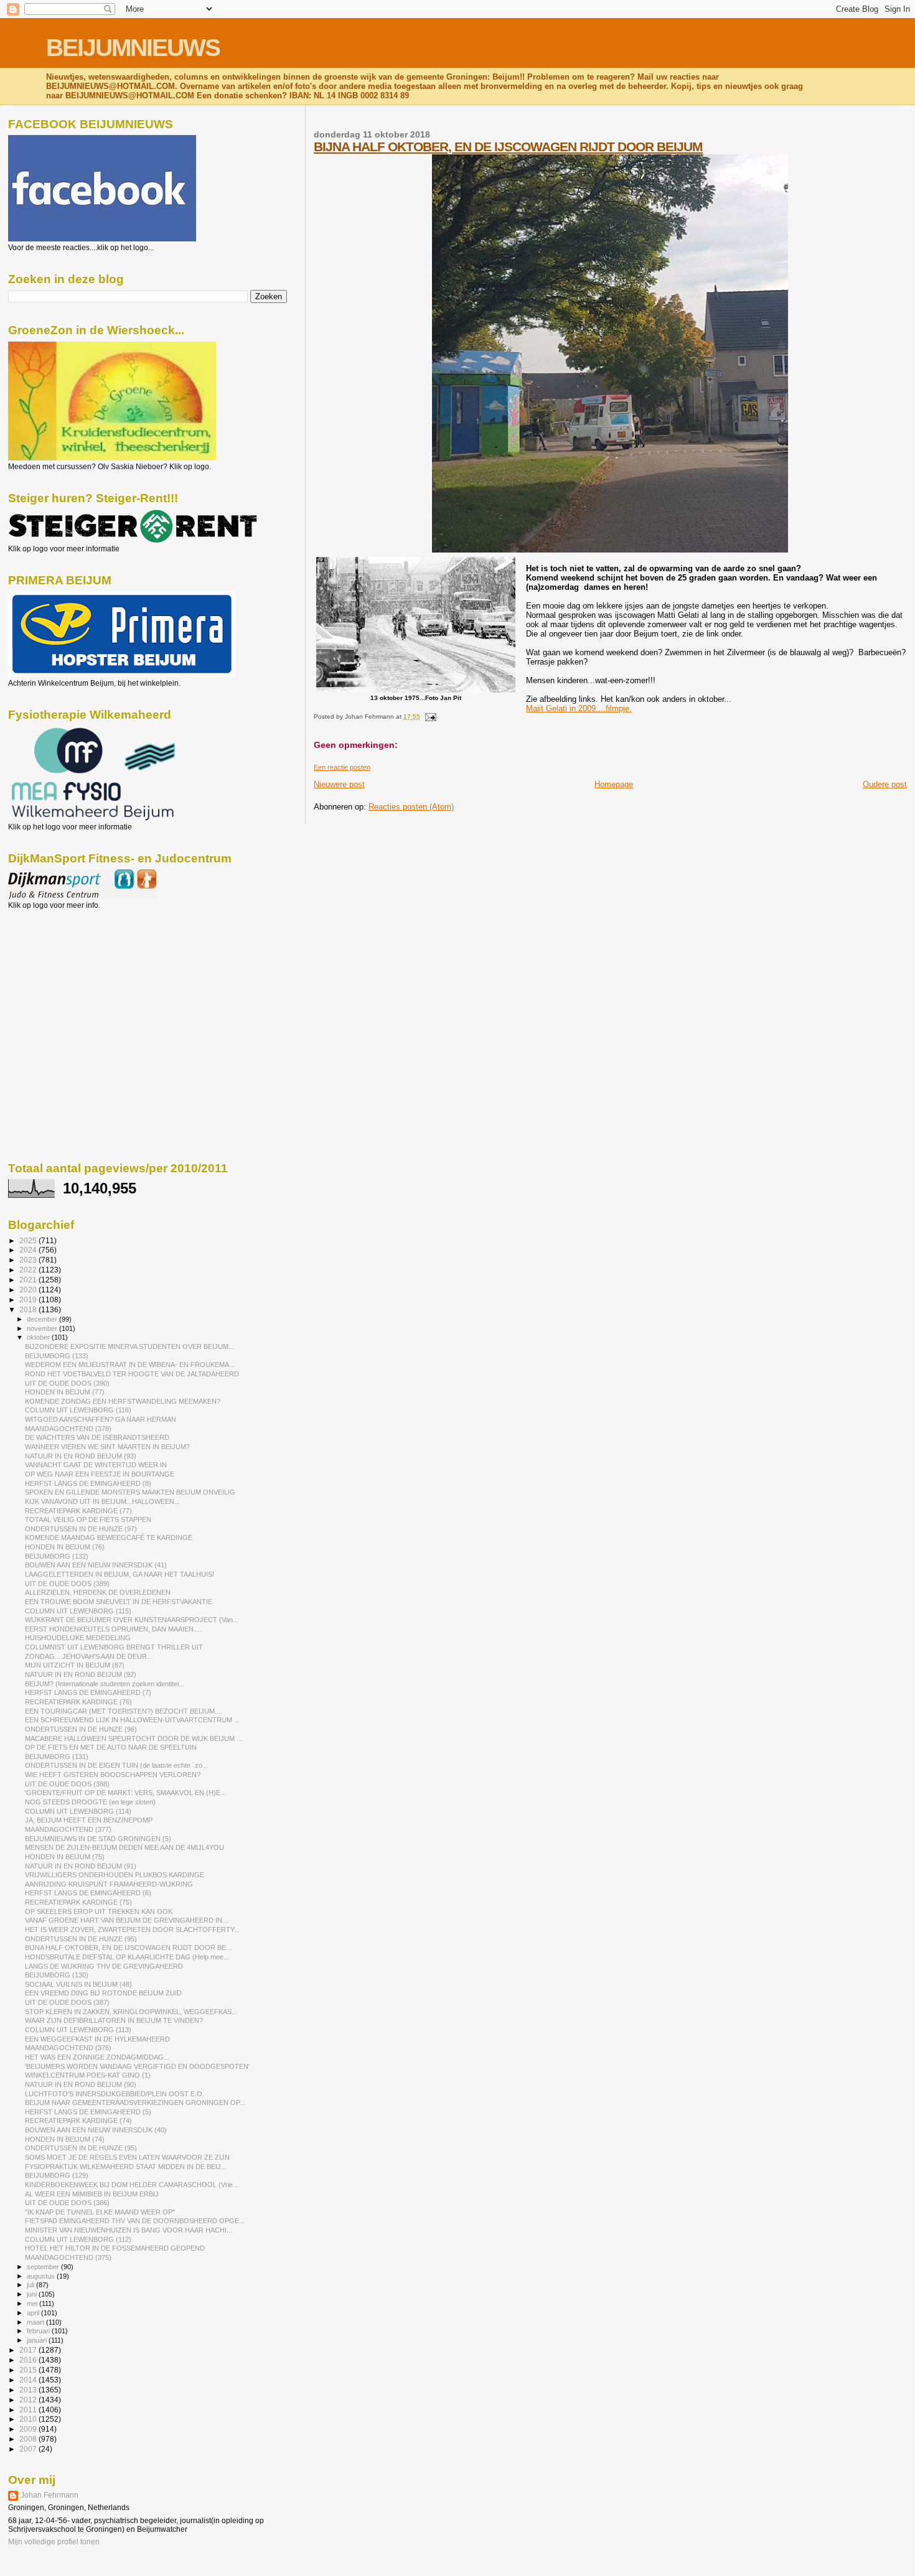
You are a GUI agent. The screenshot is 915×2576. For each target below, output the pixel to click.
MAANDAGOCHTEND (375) (68, 2257)
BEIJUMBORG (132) (57, 1556)
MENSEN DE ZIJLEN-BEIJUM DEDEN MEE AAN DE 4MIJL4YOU (124, 1847)
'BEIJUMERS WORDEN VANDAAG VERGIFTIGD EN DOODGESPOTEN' (137, 2066)
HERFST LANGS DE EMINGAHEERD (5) (88, 2112)
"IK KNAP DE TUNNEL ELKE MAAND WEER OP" (100, 2212)
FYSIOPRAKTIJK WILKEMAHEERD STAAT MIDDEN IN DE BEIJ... (126, 2167)
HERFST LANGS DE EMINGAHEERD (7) (88, 1692)
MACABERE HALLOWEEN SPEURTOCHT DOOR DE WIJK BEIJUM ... (134, 1738)
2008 (29, 2439)
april (34, 2313)
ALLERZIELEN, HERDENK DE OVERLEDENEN (98, 1592)
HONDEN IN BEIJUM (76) (65, 1547)
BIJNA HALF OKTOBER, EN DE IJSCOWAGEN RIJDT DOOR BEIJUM (508, 147)
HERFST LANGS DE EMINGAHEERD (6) (88, 1893)
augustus (42, 2276)
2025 (29, 1240)
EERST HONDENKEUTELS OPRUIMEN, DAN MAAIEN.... (113, 1629)
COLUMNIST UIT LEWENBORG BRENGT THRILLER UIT (114, 1647)
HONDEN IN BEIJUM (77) (65, 1392)
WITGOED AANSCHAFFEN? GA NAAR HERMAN (101, 1419)
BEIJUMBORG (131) (57, 1757)
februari (39, 2331)
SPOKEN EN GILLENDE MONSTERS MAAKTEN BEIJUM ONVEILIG (130, 1492)
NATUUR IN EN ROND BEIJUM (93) (81, 1456)
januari (38, 2340)
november (43, 1328)
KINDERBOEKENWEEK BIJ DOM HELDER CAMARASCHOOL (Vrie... (132, 2185)
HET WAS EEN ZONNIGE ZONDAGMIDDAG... (97, 2057)
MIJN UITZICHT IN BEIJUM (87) (75, 1665)
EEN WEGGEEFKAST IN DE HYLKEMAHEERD (97, 2039)
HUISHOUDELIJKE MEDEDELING (78, 1638)
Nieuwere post (339, 784)
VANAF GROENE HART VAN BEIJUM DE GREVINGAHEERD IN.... (127, 1920)
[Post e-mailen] (429, 716)
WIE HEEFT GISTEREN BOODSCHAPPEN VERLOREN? (113, 1775)
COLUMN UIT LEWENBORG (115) (78, 1611)
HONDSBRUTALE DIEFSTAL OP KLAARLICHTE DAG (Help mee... (127, 1957)
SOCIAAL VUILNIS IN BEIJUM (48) (78, 1984)
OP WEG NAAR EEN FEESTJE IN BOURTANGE (100, 1474)
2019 (29, 1300)
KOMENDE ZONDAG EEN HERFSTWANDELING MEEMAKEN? (123, 1401)
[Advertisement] (64, 977)
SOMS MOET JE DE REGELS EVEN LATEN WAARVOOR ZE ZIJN (127, 2157)
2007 (29, 2449)
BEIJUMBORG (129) (57, 2175)
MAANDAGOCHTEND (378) (68, 1429)
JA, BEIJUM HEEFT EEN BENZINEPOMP (89, 1820)
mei (33, 2303)
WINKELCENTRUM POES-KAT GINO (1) (88, 2075)
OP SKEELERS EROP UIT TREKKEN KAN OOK (99, 1911)
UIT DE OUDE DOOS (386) (67, 2203)
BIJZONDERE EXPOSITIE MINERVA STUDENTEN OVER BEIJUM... (129, 1346)
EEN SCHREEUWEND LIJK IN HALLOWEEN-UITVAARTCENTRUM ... (132, 1720)
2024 (29, 1250)
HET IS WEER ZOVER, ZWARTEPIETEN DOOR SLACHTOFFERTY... (132, 1930)
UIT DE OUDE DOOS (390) (67, 1383)
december (43, 1319)
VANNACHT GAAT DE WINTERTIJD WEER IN (96, 1465)
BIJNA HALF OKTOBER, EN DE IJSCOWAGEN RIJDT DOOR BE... (128, 1948)
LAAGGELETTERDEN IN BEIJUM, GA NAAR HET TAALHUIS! (120, 1574)
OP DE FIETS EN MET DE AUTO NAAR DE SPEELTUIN (111, 1747)
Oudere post (885, 784)
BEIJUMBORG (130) (57, 1975)
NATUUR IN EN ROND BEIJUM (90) (81, 2084)
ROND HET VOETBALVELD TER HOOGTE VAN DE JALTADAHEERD (132, 1374)
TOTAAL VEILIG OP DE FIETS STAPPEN (88, 1519)
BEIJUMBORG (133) (57, 1356)
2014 (29, 2380)
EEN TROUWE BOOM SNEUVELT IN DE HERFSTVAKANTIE (119, 1602)
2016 (29, 2360)
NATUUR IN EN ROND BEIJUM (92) (81, 1674)
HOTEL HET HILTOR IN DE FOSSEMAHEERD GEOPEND (115, 2248)
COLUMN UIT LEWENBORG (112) (78, 2239)
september (44, 2267)
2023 (29, 1260)
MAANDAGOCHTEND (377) (68, 1829)
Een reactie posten (342, 767)
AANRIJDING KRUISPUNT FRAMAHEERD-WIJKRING (109, 1884)
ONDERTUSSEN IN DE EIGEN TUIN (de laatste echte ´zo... (116, 1765)
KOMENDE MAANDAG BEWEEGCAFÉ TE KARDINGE (109, 1538)
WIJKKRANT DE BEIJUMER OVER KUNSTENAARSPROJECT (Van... (132, 1620)
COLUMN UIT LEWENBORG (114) (78, 1811)
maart (36, 2322)
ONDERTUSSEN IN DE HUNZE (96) (81, 1729)
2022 (29, 1270)
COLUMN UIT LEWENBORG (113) (78, 2030)
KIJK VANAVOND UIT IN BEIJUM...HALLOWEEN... (102, 1501)
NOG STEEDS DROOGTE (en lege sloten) (90, 1802)
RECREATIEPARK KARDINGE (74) (78, 2121)
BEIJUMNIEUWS (133, 48)
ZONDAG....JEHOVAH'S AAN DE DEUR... (89, 1656)
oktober (39, 1337)
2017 (29, 2350)
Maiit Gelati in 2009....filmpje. (579, 708)
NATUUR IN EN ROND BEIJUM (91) (81, 1866)
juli (31, 2285)
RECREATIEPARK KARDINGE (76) (78, 1702)
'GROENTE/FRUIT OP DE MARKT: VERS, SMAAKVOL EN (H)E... (125, 1793)
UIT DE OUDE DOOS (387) (67, 2002)
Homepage (614, 784)
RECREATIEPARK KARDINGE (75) (78, 1902)
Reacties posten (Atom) (411, 807)
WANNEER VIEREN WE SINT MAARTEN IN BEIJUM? (107, 1447)
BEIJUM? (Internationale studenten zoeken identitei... (105, 1684)
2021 (29, 1280)
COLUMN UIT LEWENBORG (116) (78, 1410)
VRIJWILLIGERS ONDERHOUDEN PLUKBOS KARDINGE (115, 1875)
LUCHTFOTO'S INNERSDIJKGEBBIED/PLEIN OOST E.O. (115, 2094)
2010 (29, 2419)
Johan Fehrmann (49, 2495)
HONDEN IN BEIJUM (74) (65, 2139)
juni (33, 2294)
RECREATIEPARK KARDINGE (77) (78, 1511)
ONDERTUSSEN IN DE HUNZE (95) (81, 1939)
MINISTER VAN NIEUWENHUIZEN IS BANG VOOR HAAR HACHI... (129, 2230)
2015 (29, 2370)
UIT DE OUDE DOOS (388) (67, 1784)
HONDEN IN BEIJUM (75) (65, 1857)
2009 (29, 2429)
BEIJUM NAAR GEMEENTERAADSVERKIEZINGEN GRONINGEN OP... (135, 2102)
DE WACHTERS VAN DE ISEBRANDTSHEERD (97, 1437)
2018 (29, 1309)
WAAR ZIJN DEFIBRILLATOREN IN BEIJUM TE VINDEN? (114, 2020)
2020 (29, 1290)
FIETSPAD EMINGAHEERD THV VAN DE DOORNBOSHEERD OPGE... (135, 2221)
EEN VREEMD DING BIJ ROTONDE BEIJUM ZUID (103, 1993)
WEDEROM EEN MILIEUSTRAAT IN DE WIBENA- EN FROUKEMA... (130, 1365)
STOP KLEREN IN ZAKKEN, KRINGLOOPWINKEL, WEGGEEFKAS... (131, 2012)
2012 (29, 2400)
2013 (29, 2390)
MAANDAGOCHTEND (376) (68, 2048)
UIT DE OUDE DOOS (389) (67, 1584)
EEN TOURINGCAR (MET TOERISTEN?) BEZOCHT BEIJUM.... (124, 1711)
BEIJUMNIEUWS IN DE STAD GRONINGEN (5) (98, 1839)
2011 (29, 2410)
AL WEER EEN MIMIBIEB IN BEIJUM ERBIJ (92, 2194)
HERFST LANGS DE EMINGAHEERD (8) (88, 1483)
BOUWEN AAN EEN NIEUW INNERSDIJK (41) (96, 1565)
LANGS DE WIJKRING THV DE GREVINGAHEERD (104, 1966)
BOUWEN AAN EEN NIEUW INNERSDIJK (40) (96, 2130)
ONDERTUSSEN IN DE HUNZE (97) (81, 1529)
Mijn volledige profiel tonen (54, 2542)
